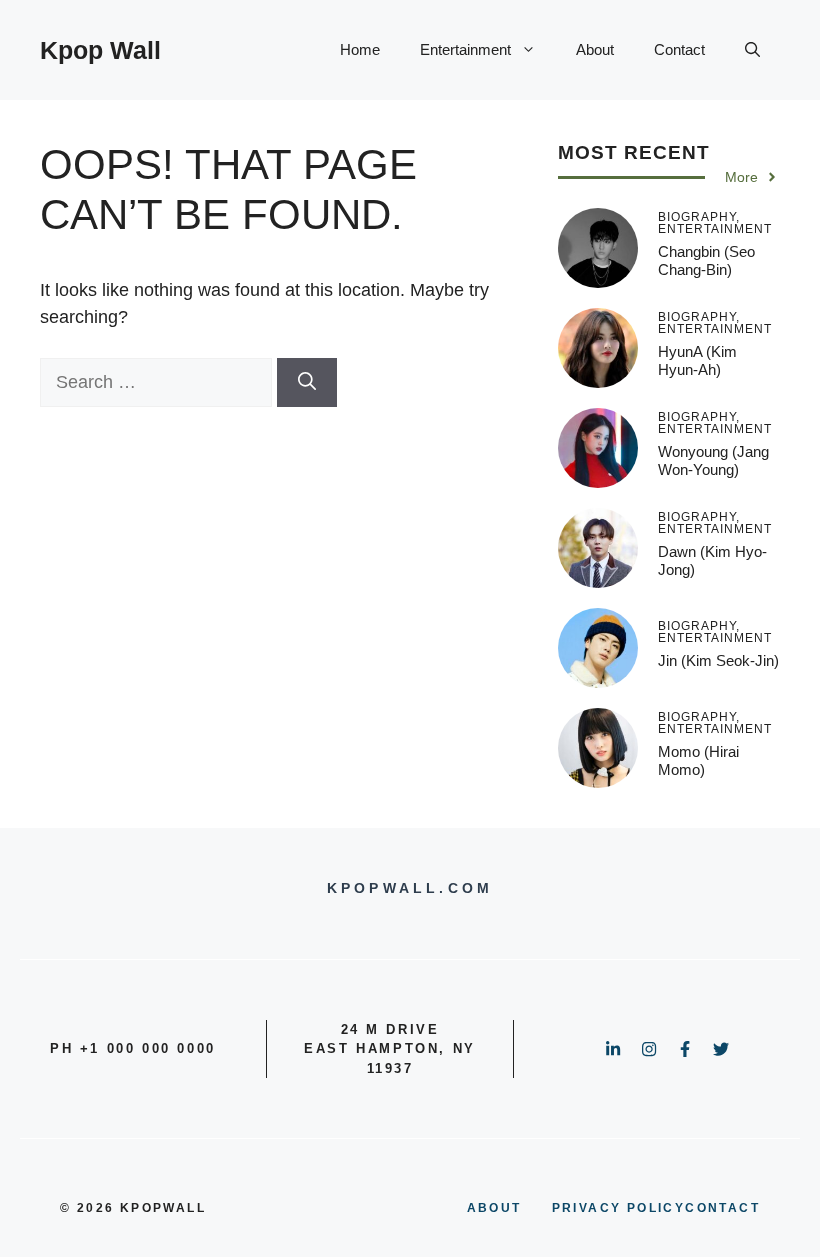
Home (360, 49)
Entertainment (465, 49)
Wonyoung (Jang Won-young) (713, 460)
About (595, 49)
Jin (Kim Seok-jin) (718, 660)
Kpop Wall (100, 50)
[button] (752, 50)
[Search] (307, 382)
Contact (679, 49)
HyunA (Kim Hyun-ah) (697, 360)
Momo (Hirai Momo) (698, 760)
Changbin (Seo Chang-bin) (706, 260)
